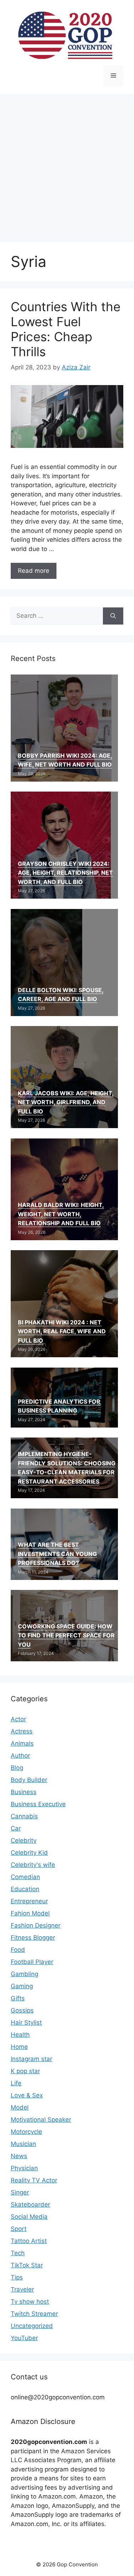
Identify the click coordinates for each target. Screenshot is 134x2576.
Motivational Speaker (41, 2120)
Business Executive (38, 1804)
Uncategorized (32, 2326)
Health (20, 2035)
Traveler (22, 2289)
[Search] (113, 616)
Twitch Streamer (34, 2314)
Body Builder (29, 1780)
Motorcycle (26, 2132)
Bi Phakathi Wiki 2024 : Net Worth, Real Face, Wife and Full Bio (62, 1331)
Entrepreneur (29, 1901)
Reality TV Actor (34, 2180)
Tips (17, 2277)
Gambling (24, 1974)
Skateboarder (30, 2204)
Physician (24, 2168)
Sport (19, 2229)
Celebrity (24, 1840)
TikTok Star (27, 2265)
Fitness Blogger (33, 1938)
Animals (22, 1743)
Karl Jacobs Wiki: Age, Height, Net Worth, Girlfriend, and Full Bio (66, 1102)
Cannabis (24, 1816)
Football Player (32, 1962)
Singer (20, 2192)
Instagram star (31, 2059)
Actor (18, 1719)
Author (20, 1756)
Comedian (25, 1877)
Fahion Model (30, 1913)
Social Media (29, 2217)
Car (16, 1828)
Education (25, 1889)
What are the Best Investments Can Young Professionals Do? (57, 1554)
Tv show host (30, 2302)
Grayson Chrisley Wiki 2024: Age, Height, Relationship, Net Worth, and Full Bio (65, 873)
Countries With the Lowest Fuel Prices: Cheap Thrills (66, 329)
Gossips (22, 2010)
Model (20, 2107)
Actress (22, 1731)
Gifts (18, 1998)
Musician (23, 2144)
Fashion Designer (36, 1925)
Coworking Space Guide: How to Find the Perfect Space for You (66, 1635)
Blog (17, 1768)
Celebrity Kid (29, 1853)
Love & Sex (27, 2095)
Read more (34, 571)
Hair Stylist (26, 2022)
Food (18, 1950)
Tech (18, 2253)
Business (24, 1792)
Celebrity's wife (33, 1865)
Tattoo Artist (29, 2241)
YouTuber (24, 2338)
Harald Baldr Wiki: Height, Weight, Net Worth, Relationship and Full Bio (61, 1214)
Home (19, 2047)
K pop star (25, 2071)
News (19, 2156)
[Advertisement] (67, 164)
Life (16, 2083)
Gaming (22, 1986)
